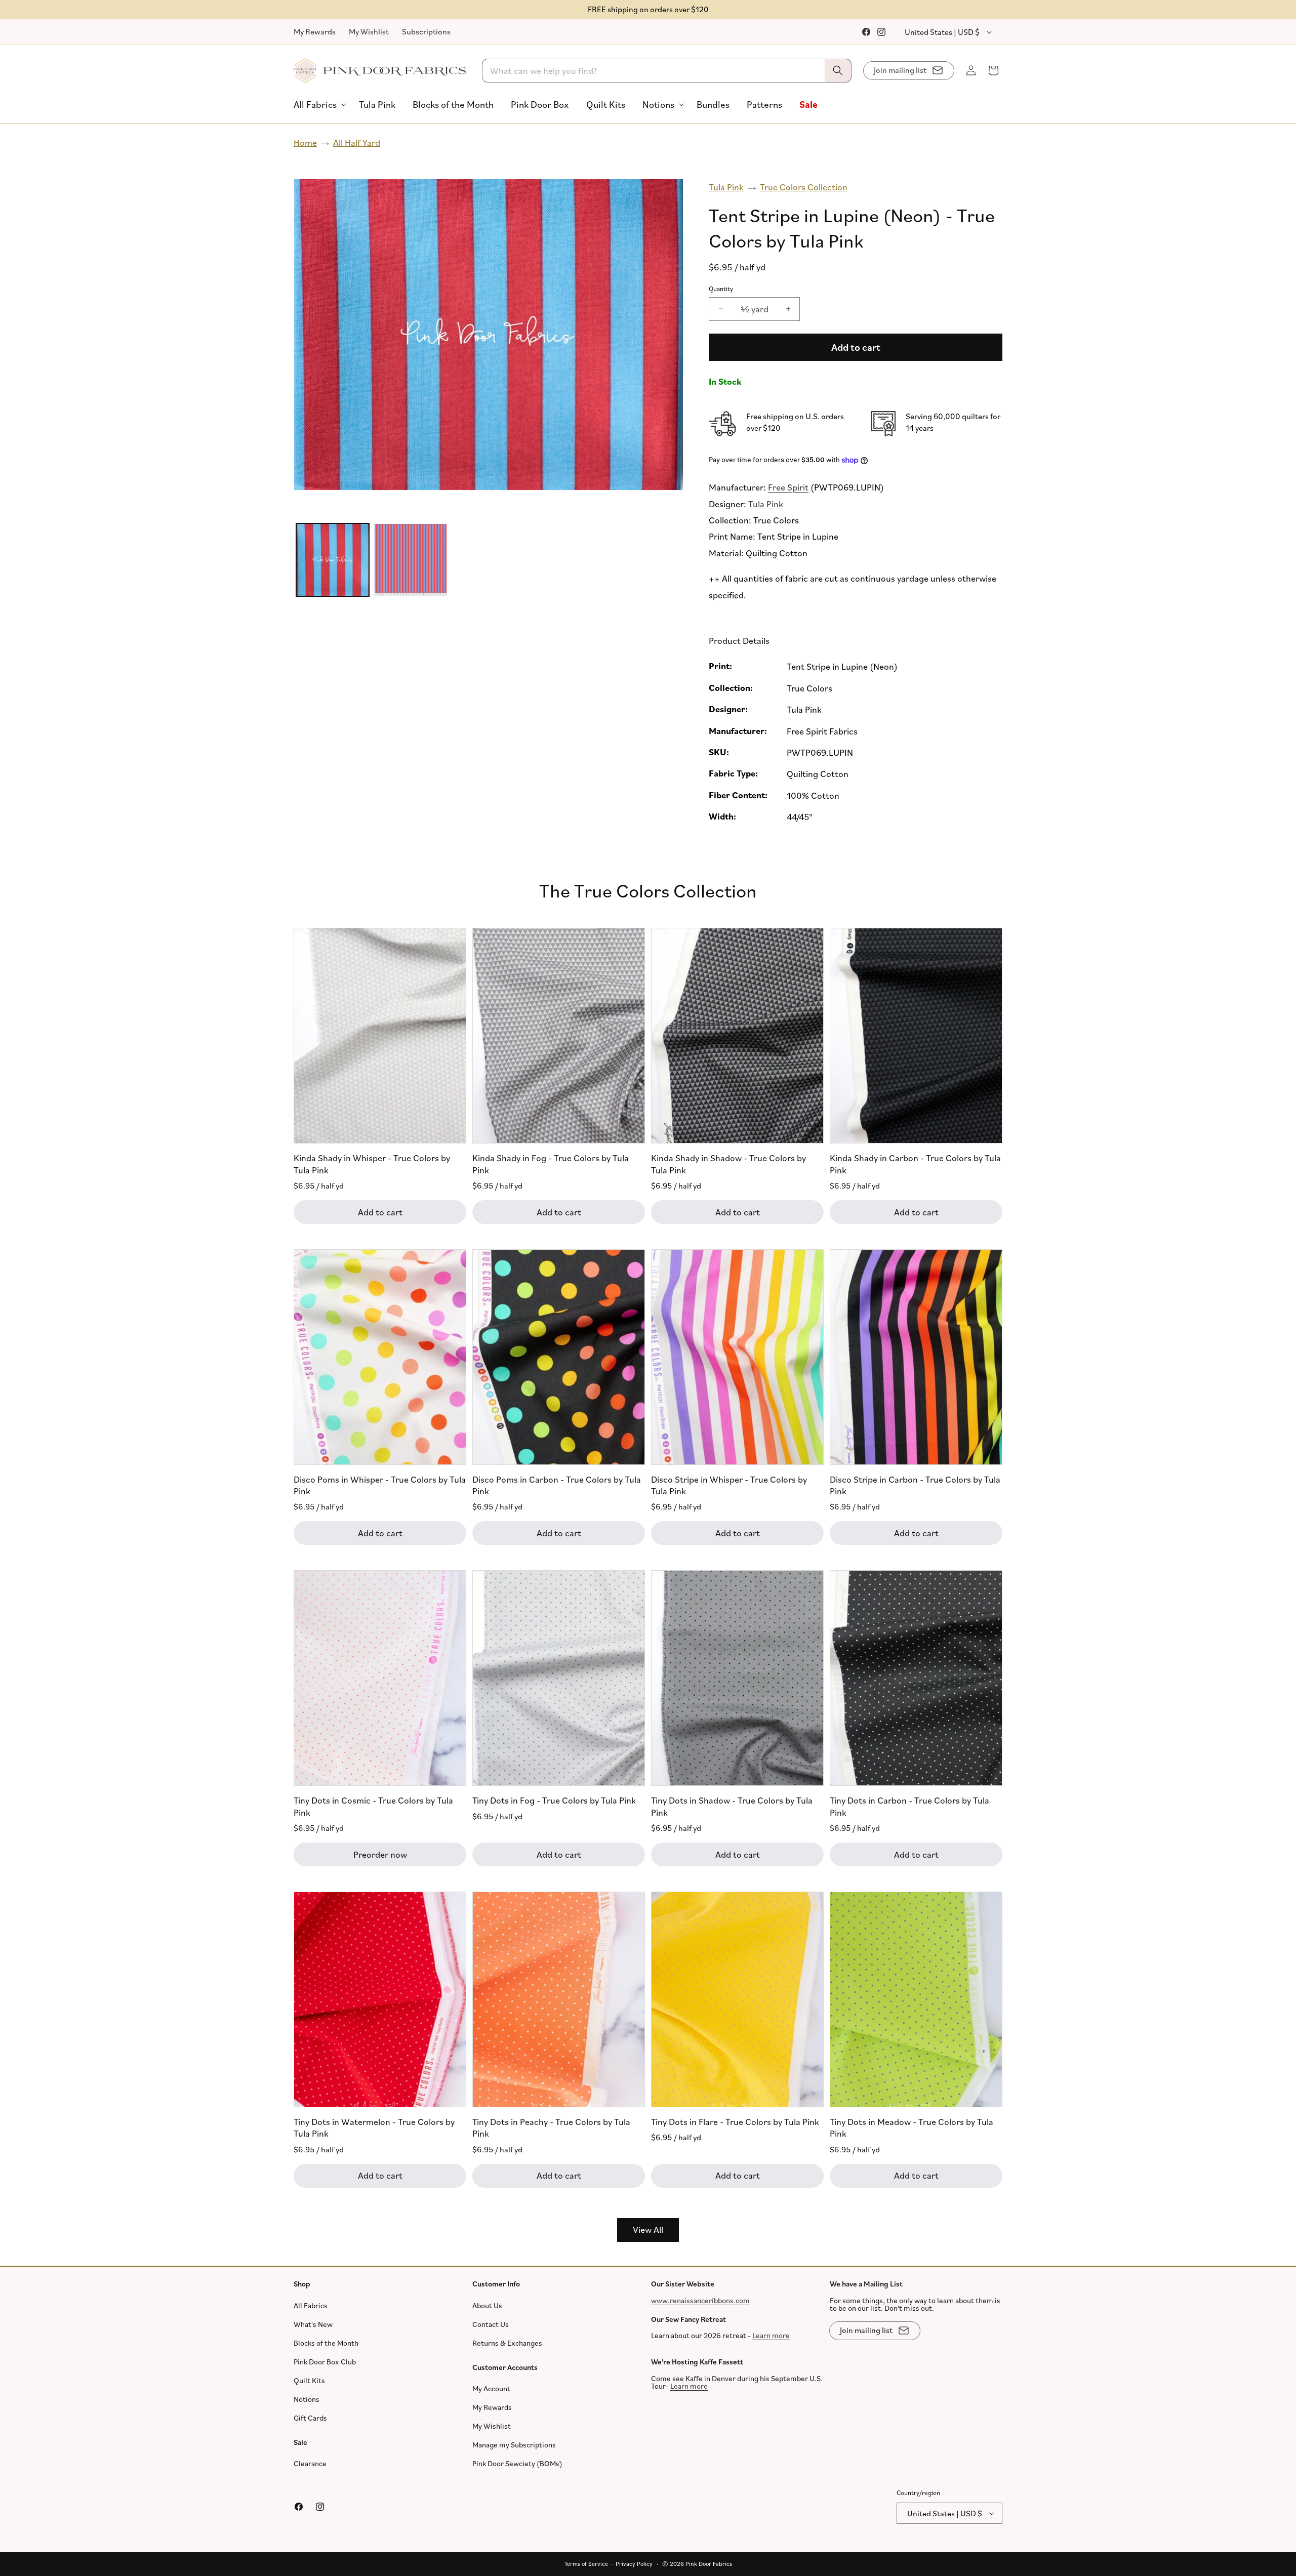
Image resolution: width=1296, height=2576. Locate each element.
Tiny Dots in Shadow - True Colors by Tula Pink (732, 1806)
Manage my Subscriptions (514, 2445)
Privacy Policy (634, 2564)
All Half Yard (357, 142)
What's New (313, 2324)
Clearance (310, 2463)
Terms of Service (586, 2564)
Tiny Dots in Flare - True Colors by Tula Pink (735, 2121)
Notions (307, 2399)
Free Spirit (788, 487)
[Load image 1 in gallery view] (333, 560)
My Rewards (315, 31)
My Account (491, 2388)
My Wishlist (369, 31)
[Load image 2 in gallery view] (411, 560)
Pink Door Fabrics (709, 2564)
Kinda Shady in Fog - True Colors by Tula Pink (551, 1163)
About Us (487, 2305)
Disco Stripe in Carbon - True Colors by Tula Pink (915, 1484)
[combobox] (667, 71)
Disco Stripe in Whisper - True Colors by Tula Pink (729, 1484)
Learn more (771, 2335)
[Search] (838, 71)
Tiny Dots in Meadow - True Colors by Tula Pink (912, 2127)
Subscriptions (426, 31)
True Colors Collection (804, 187)
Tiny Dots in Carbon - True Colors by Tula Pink (909, 1806)
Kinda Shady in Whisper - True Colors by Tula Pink (372, 1163)
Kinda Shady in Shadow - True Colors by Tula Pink (728, 1163)
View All (648, 2229)
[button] (318, 105)
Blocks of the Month (326, 2343)
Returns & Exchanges (507, 2343)
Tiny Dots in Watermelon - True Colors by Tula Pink (374, 2127)
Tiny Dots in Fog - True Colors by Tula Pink (554, 1800)
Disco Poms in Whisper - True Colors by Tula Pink (380, 1484)
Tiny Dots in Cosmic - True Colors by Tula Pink (373, 1806)
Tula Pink (726, 187)
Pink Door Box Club (325, 2362)
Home (305, 142)
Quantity (721, 289)
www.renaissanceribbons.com (700, 2300)
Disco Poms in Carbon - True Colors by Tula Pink (557, 1484)
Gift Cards (310, 2418)
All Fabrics (311, 2305)
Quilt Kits (309, 2380)
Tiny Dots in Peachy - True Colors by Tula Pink (551, 2127)
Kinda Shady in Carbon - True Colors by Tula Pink (915, 1163)
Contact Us (491, 2324)
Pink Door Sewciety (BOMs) (517, 2463)
